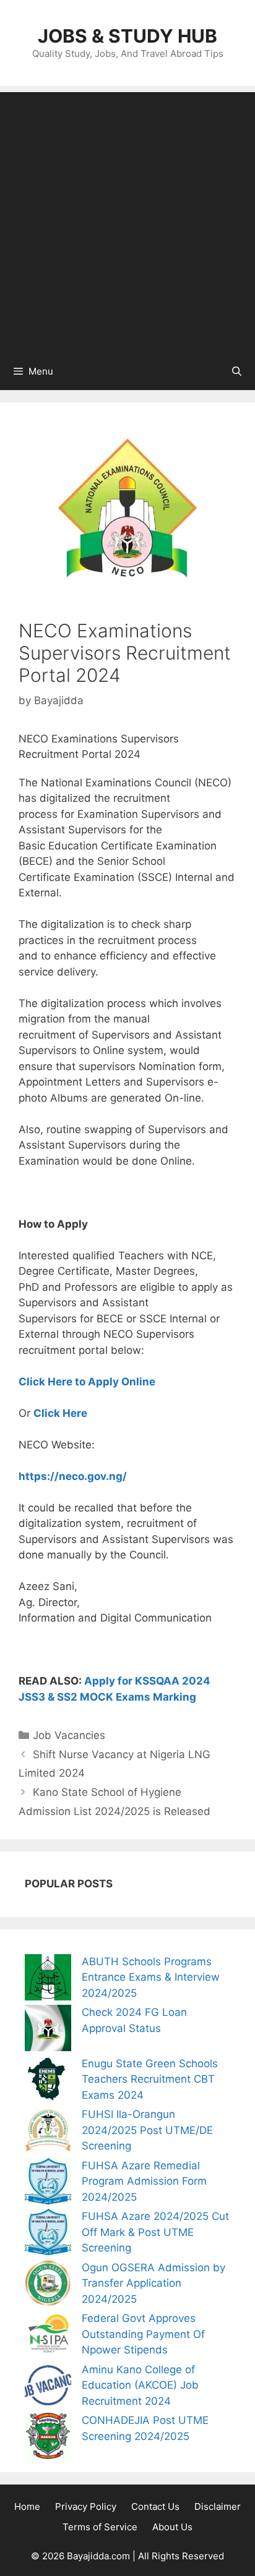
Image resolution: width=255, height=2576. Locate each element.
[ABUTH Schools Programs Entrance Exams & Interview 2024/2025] (48, 1980)
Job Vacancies (69, 1735)
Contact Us (155, 2506)
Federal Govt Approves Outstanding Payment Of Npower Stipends (143, 2334)
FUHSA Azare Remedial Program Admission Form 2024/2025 (144, 2181)
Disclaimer (218, 2506)
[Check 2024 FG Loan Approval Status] (48, 2030)
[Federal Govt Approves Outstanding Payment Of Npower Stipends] (48, 2336)
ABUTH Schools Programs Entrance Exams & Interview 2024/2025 (151, 1977)
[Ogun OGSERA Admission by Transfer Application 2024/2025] (48, 2286)
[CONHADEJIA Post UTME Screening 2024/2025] (48, 2438)
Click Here (60, 1413)
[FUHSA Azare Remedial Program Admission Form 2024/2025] (48, 2184)
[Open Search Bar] (237, 372)
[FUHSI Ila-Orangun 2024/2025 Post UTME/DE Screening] (48, 2132)
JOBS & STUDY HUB (127, 36)
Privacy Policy (86, 2506)
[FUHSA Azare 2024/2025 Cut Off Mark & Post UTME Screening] (48, 2234)
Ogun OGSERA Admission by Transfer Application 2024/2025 (153, 2283)
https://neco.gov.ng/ (73, 1476)
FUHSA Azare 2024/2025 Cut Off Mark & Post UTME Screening (155, 2232)
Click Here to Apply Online (87, 1382)
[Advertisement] (127, 219)
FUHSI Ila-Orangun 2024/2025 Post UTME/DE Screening (147, 2130)
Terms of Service (100, 2527)
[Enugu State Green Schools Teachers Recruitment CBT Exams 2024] (48, 2082)
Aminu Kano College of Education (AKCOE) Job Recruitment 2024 (140, 2385)
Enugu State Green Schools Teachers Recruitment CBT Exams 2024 (150, 2079)
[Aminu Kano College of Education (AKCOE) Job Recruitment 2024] (48, 2388)
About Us (172, 2527)
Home (27, 2506)
